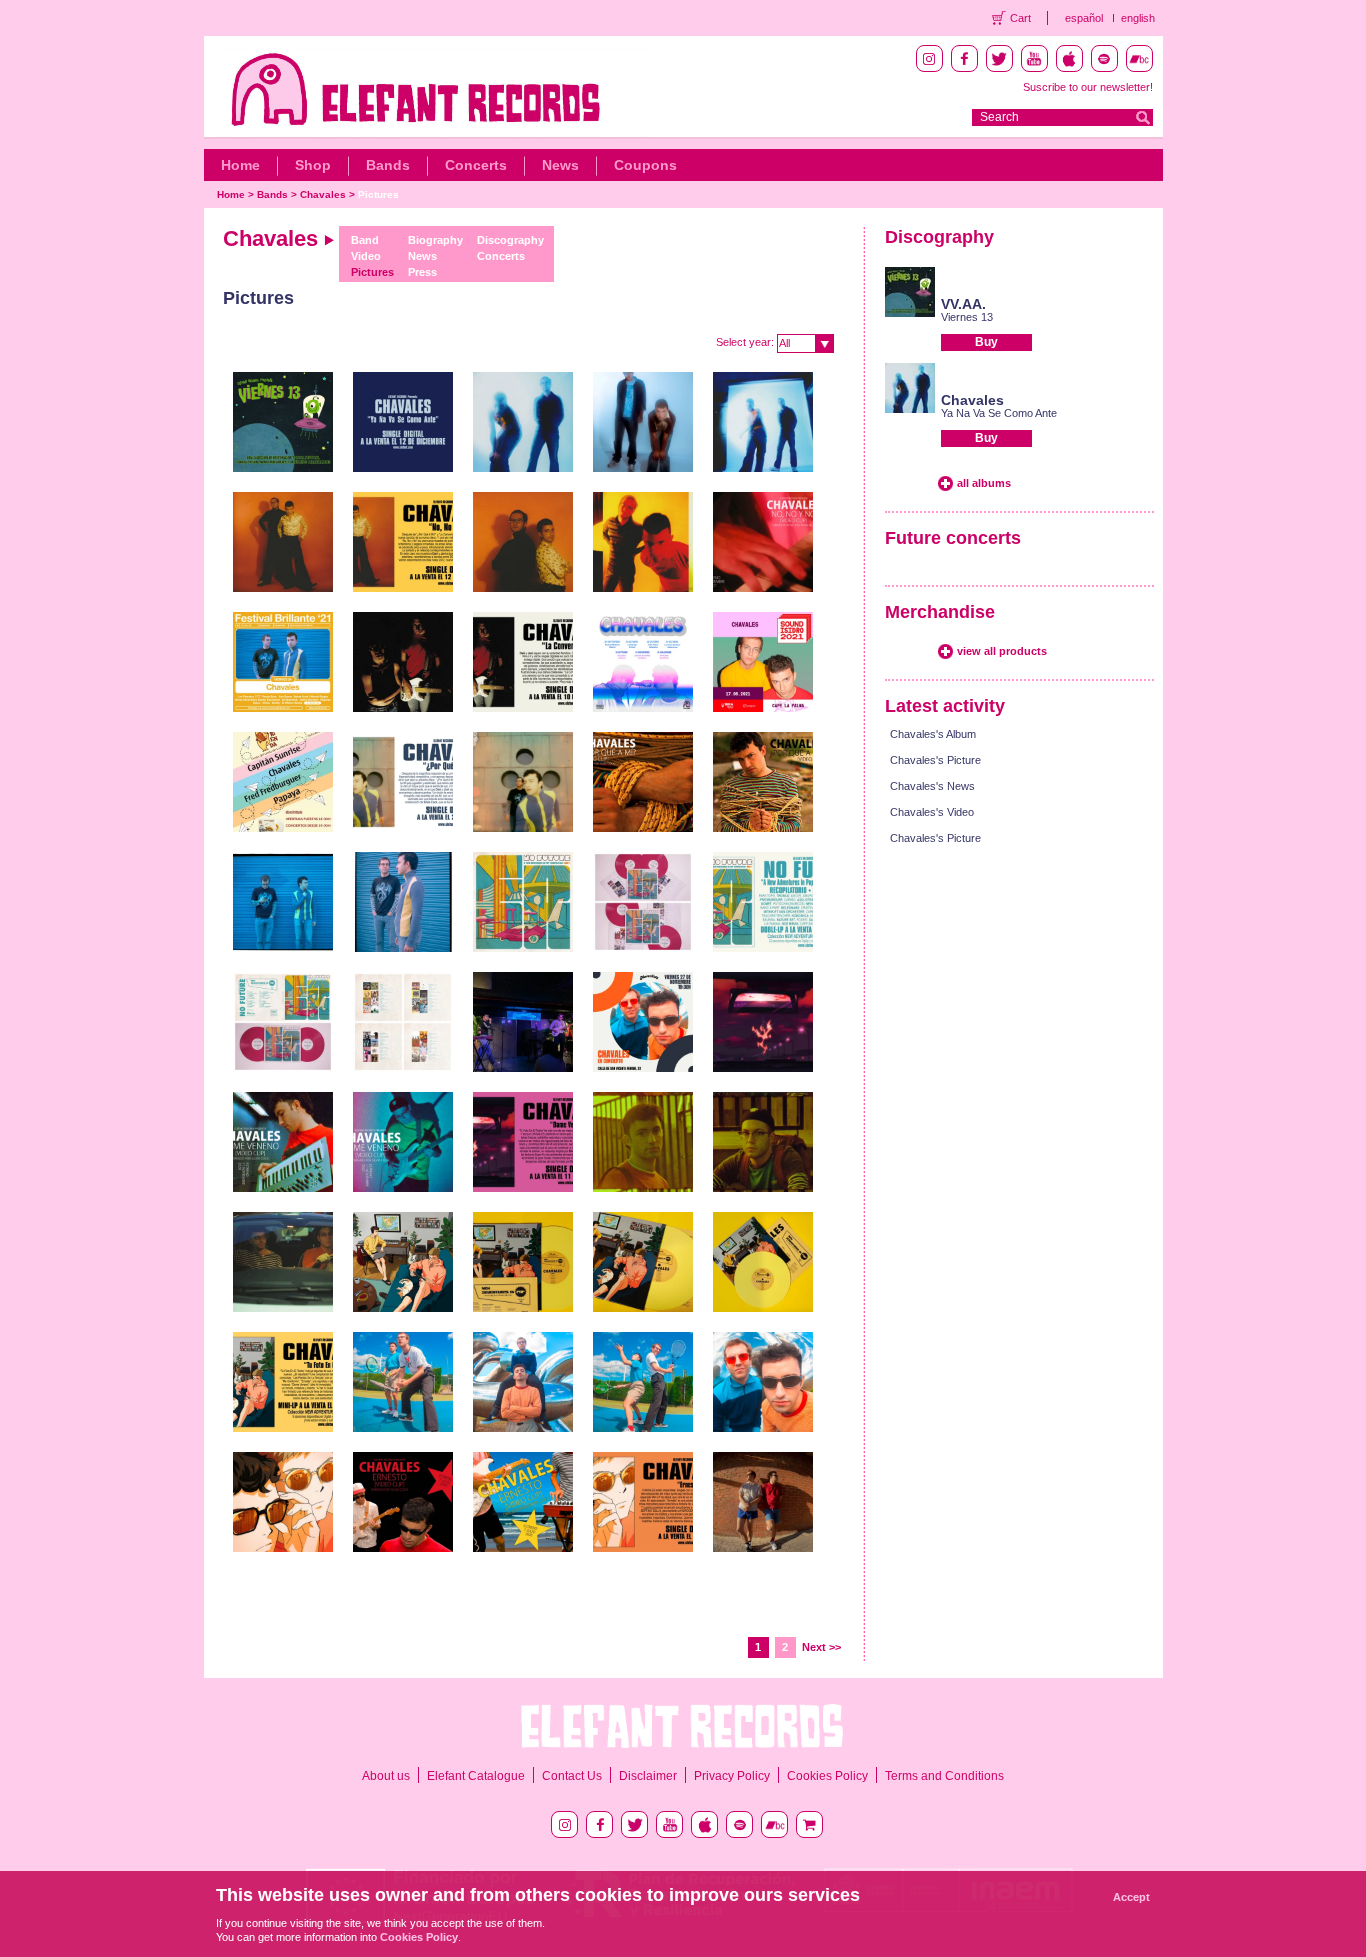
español (1084, 18)
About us (386, 1776)
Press (422, 272)
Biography (435, 240)
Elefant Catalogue (476, 1776)
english (1138, 18)
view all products (1002, 651)
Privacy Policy (732, 1776)
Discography (510, 240)
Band (365, 240)
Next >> (821, 1647)
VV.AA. (963, 304)
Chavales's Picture (935, 760)
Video (366, 256)
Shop (313, 165)
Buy (986, 342)
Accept (1131, 1897)
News (560, 165)
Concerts (476, 165)
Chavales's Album (933, 734)
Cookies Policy (827, 1776)
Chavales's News (932, 786)
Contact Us (572, 1776)
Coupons (645, 165)
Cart (1020, 18)
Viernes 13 (967, 317)
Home (240, 165)
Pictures (378, 194)
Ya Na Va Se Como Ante (999, 413)
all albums (984, 483)
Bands (388, 165)
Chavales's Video (932, 812)
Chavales (323, 194)
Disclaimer (648, 1776)
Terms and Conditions (944, 1776)
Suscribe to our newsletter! (1088, 87)
